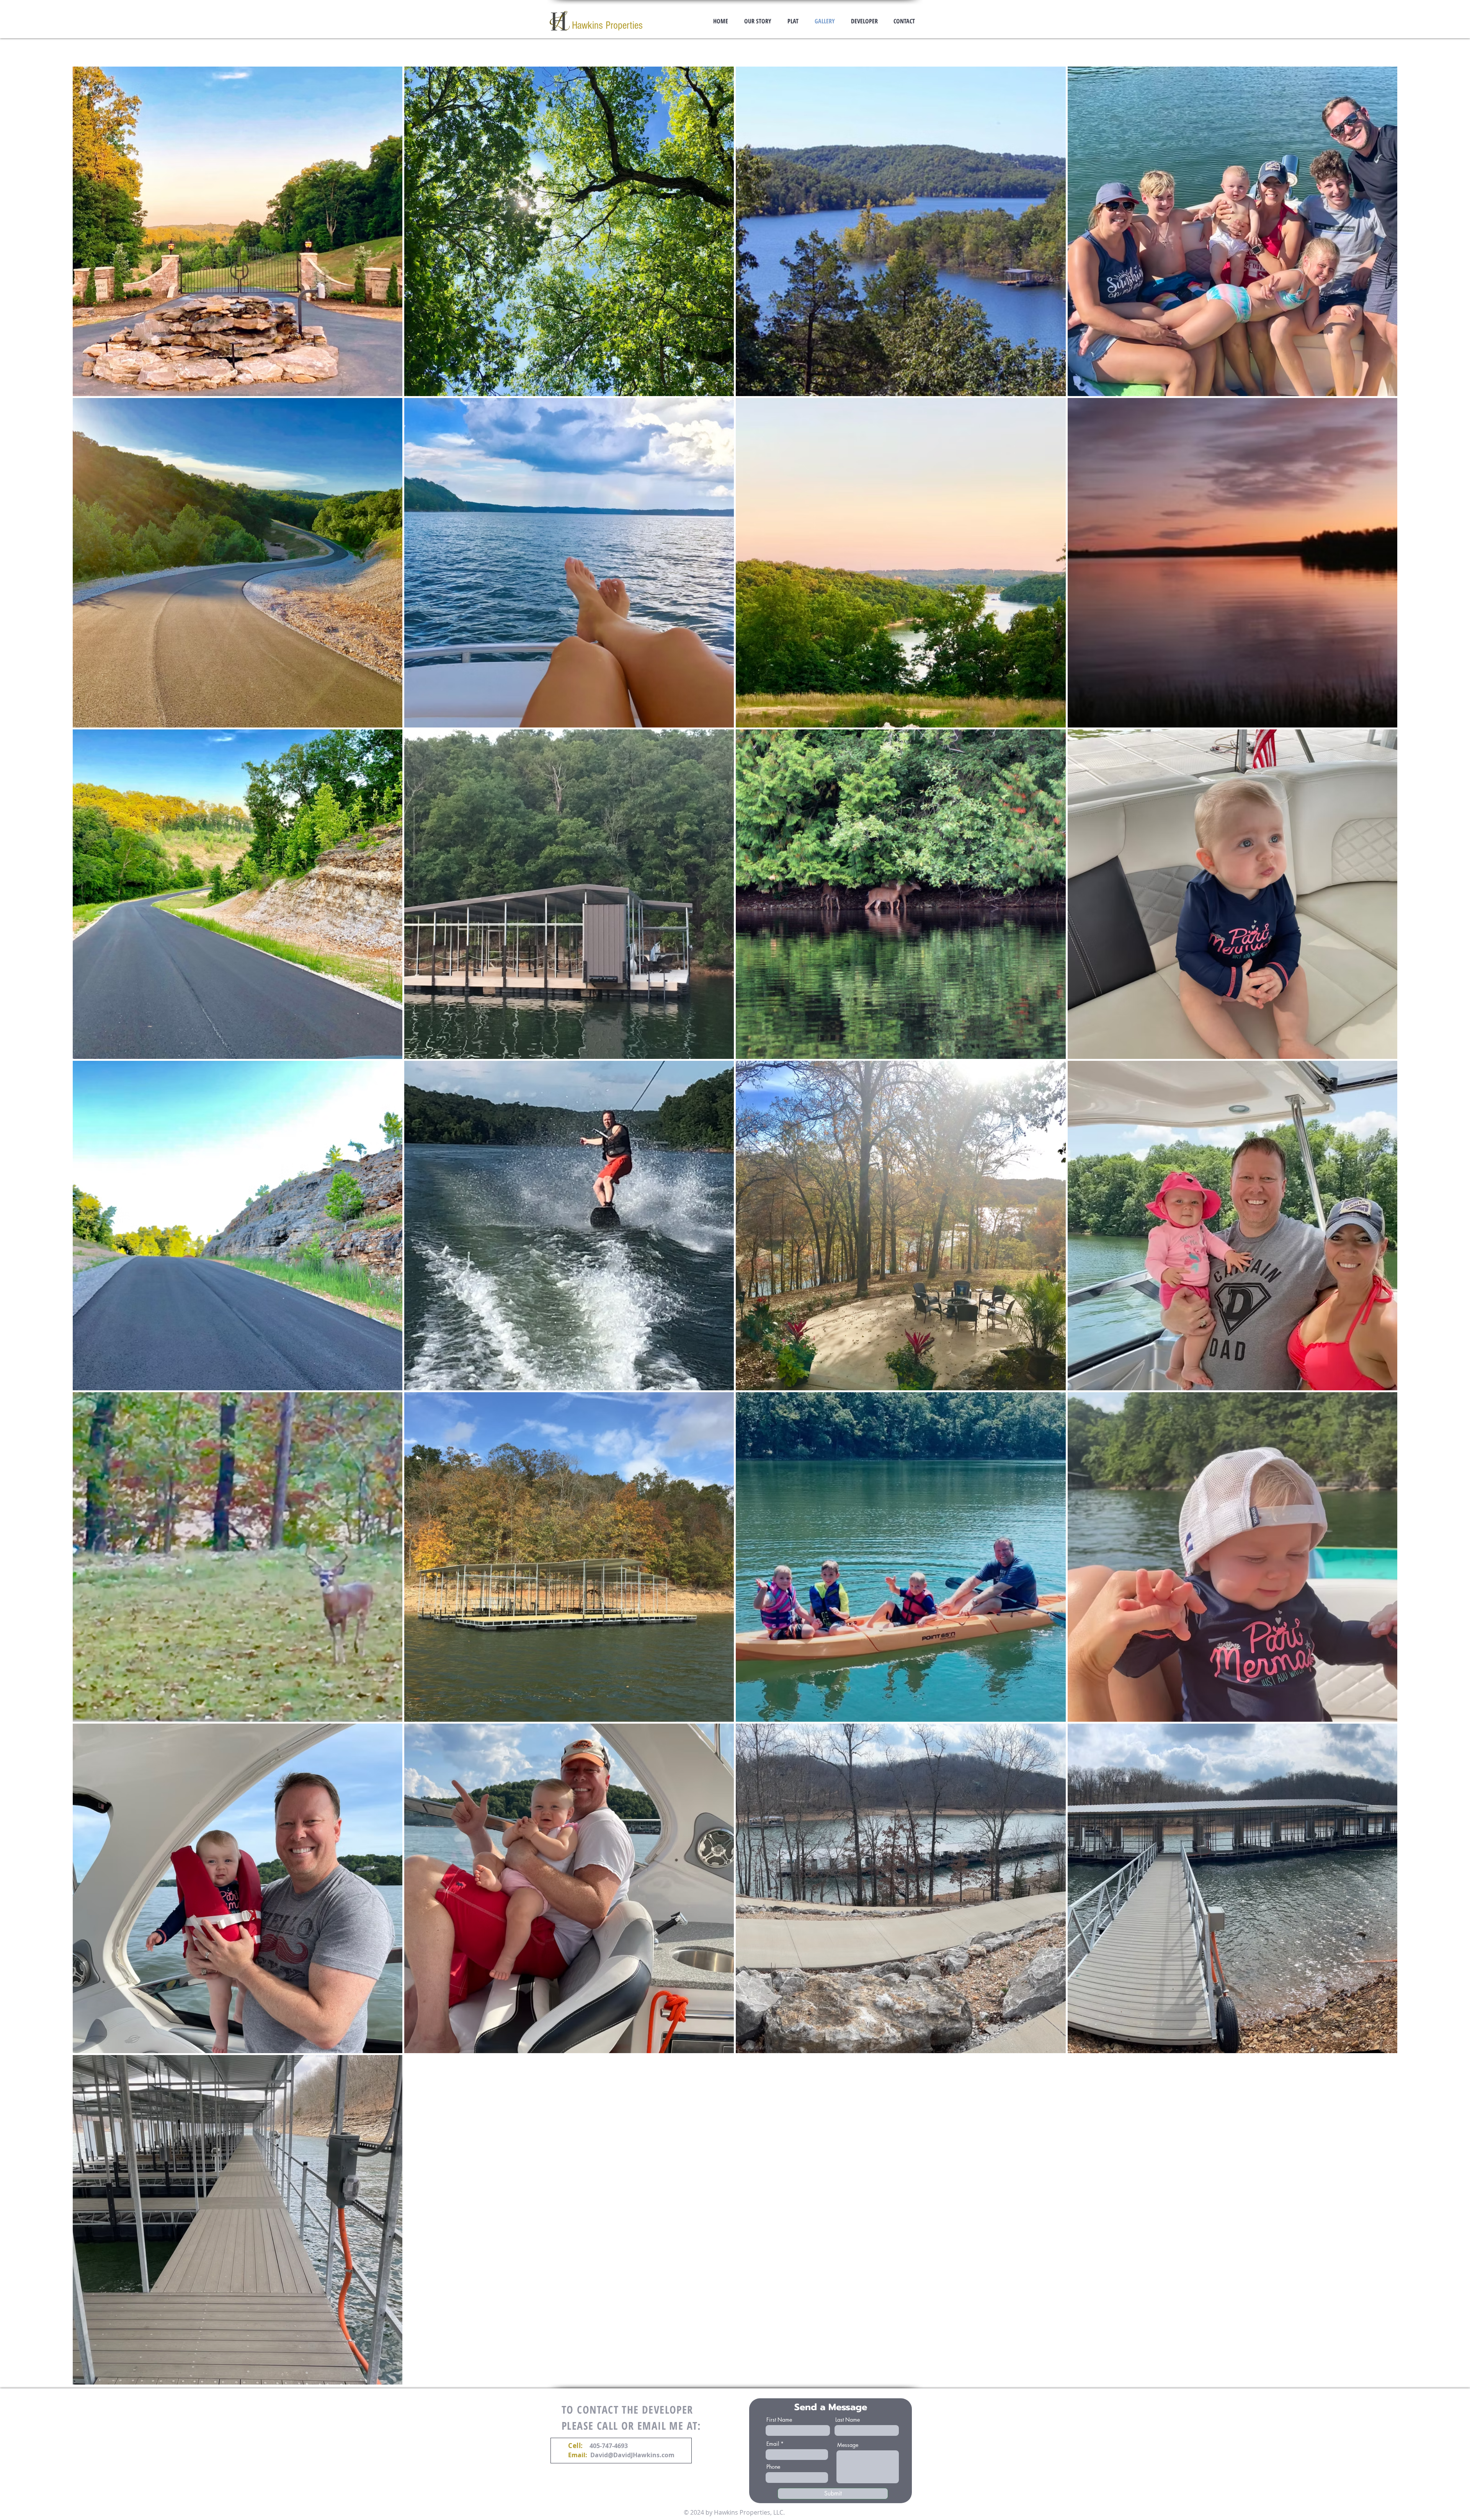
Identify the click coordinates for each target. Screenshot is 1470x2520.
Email (773, 2444)
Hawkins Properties (607, 25)
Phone (773, 2467)
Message (848, 2445)
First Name (779, 2420)
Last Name (848, 2420)
